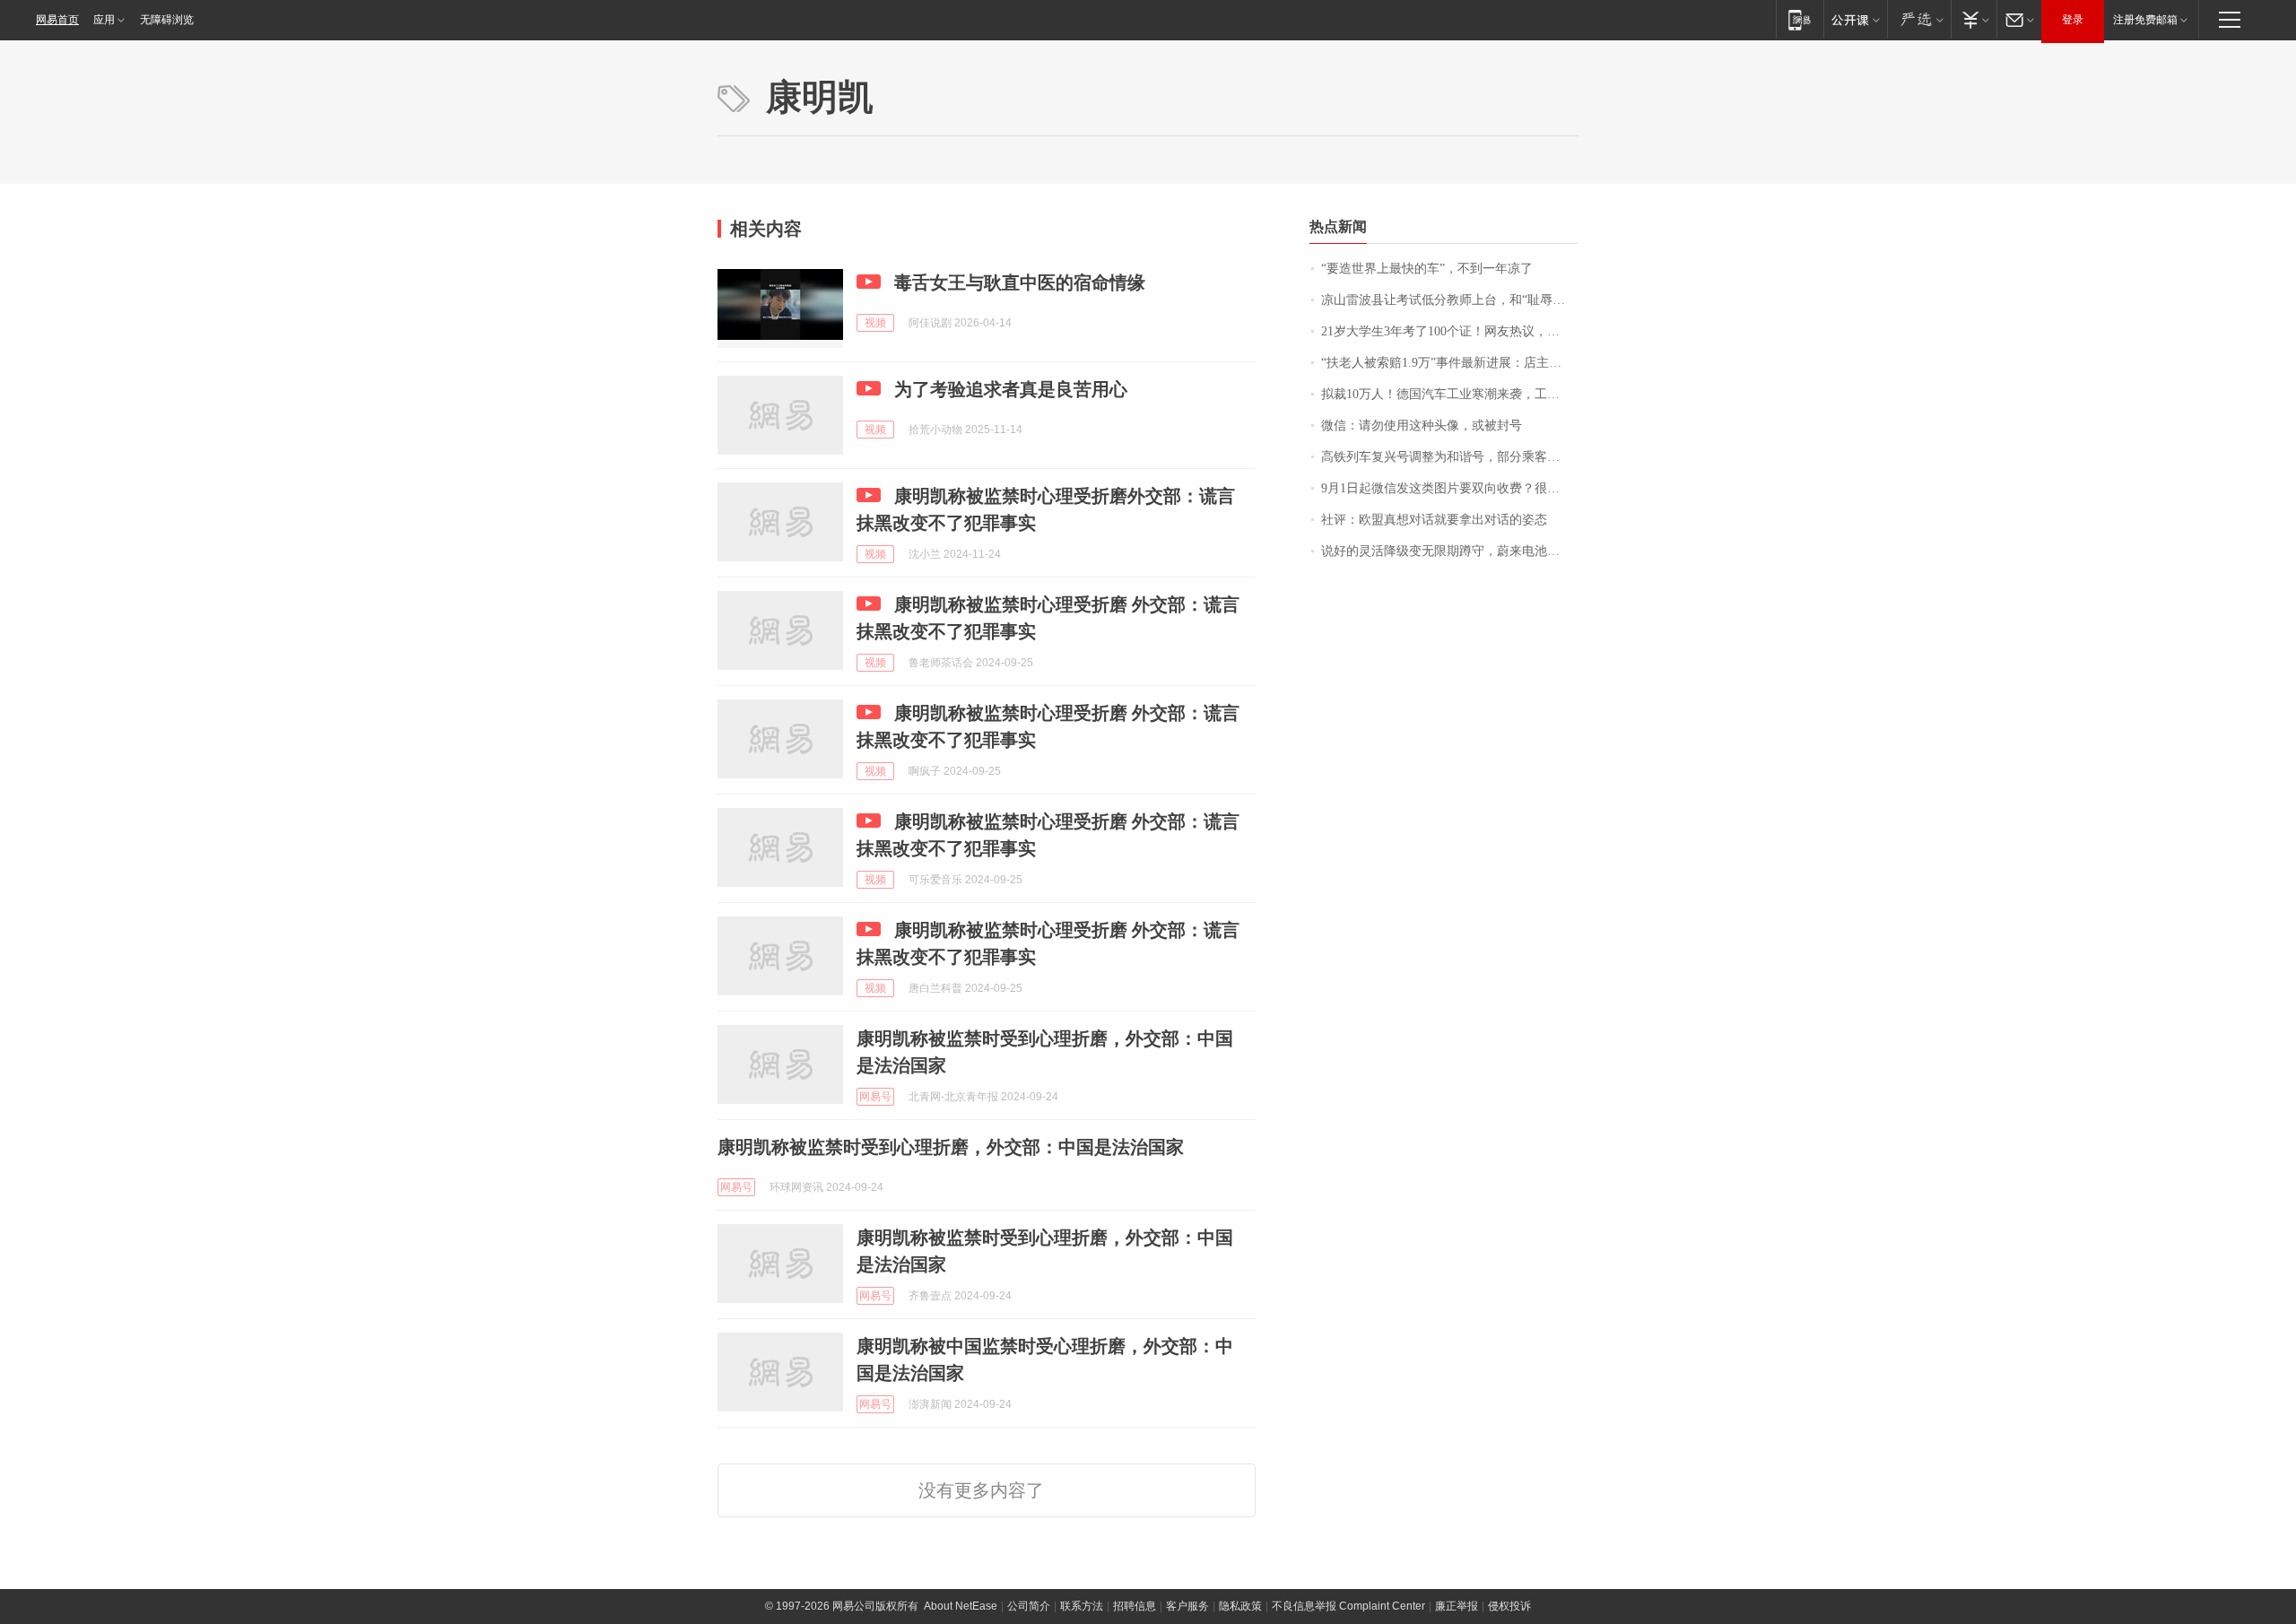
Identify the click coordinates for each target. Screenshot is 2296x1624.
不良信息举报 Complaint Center (1348, 1606)
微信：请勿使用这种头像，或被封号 (1422, 426)
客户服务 (1187, 1606)
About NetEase (961, 1606)
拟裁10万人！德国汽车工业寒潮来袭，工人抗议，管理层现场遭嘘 (1450, 394)
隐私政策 (1240, 1606)
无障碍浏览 (167, 20)
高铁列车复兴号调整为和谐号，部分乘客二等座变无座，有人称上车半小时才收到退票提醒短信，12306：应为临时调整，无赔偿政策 (1450, 457)
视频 (875, 323)
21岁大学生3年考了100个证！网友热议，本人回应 (1450, 331)
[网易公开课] (1855, 19)
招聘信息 (1135, 1606)
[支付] (1974, 19)
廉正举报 (1457, 1606)
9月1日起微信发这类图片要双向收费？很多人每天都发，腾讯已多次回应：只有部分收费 (1450, 488)
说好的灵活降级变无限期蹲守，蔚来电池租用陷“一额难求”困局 (1450, 551)
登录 (2073, 20)
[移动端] (1800, 19)
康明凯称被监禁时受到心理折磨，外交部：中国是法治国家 (951, 1147)
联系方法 (1082, 1606)
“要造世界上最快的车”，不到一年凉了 (1427, 269)
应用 (104, 20)
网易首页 (57, 20)
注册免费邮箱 (2145, 20)
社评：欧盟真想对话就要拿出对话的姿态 (1434, 520)
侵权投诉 (1509, 1606)
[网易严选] (1919, 19)
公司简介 (1029, 1606)
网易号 (875, 1097)
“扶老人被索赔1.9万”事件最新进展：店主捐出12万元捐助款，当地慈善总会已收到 (1450, 363)
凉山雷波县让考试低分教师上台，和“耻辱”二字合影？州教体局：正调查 (1450, 300)
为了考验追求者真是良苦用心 (1011, 389)
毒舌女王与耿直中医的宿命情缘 (1020, 282)
